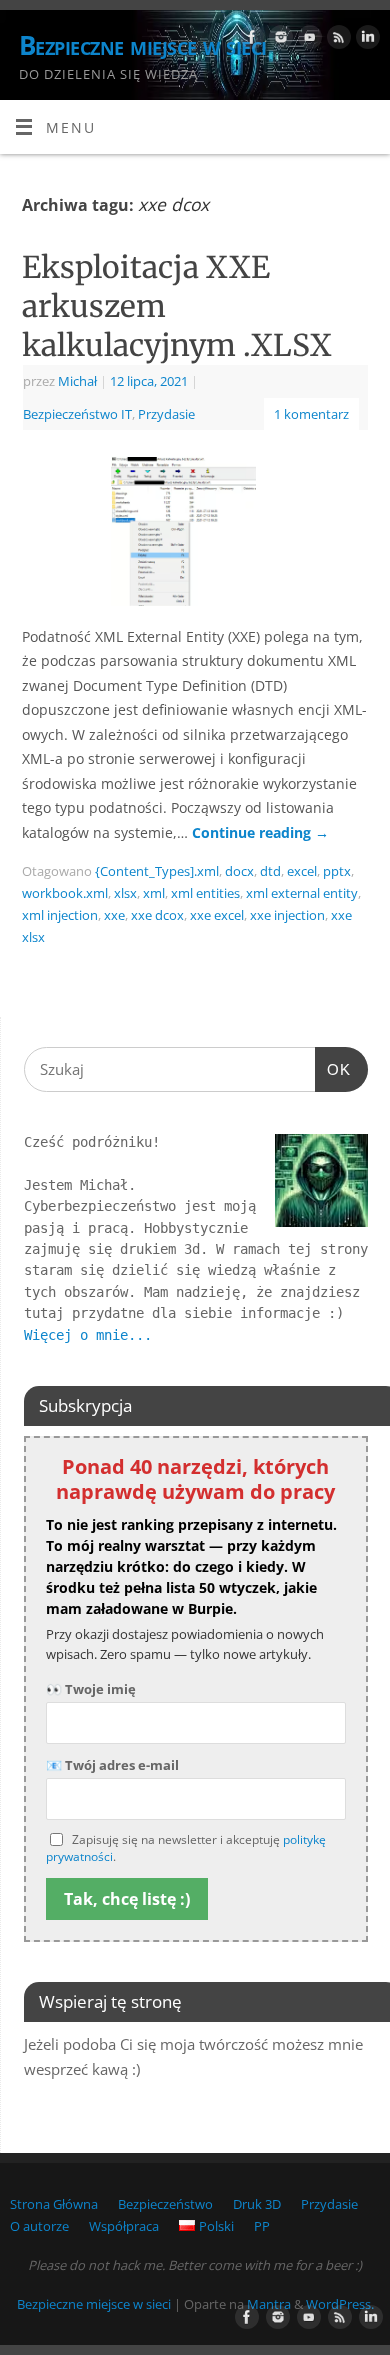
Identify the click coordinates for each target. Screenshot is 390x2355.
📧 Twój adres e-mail (112, 1765)
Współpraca (124, 2226)
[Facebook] (249, 40)
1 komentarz (311, 414)
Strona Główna (54, 2204)
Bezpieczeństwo (165, 2204)
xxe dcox (157, 915)
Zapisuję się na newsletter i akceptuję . (186, 1848)
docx (239, 871)
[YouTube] (307, 40)
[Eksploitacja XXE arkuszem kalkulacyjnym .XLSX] (195, 535)
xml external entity (302, 893)
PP (262, 2226)
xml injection (60, 915)
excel (302, 871)
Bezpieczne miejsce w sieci (142, 45)
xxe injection (287, 915)
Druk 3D (257, 2204)
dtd (270, 871)
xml (154, 893)
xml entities (205, 893)
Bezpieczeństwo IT (77, 414)
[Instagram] (278, 40)
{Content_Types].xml (157, 871)
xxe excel (217, 915)
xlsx (125, 893)
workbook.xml (65, 893)
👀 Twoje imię (91, 1689)
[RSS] (336, 40)
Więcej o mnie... (88, 1335)
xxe (114, 915)
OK (333, 1069)
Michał (77, 381)
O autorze (39, 2226)
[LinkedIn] (365, 40)
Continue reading (260, 832)
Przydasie (166, 414)
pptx (337, 871)
